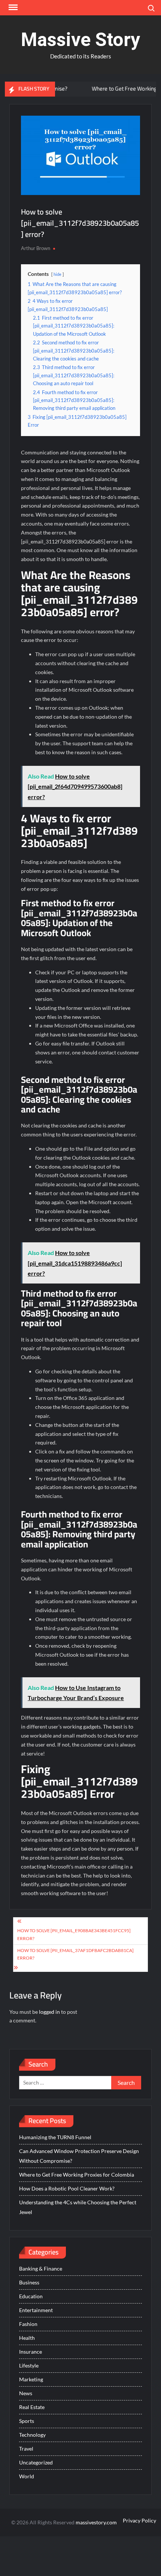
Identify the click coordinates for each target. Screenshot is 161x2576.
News (26, 2393)
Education (31, 2296)
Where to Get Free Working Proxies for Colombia (77, 2175)
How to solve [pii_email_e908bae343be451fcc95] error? (74, 1934)
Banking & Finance (41, 2269)
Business (29, 2282)
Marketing (31, 2379)
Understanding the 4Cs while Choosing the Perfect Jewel (78, 2207)
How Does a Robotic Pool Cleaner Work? (67, 2188)
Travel (26, 2449)
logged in (49, 2012)
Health (27, 2338)
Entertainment (36, 2310)
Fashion (28, 2324)
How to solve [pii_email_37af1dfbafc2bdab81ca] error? (75, 1954)
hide (57, 274)
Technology (32, 2435)
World (27, 2476)
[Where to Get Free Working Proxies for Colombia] (63, 89)
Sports (27, 2421)
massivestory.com (96, 2522)
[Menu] (12, 7)
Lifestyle (29, 2365)
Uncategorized (36, 2462)
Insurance (31, 2352)
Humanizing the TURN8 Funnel (55, 2137)
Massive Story (80, 40)
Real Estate (32, 2407)
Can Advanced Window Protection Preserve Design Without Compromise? (79, 2156)
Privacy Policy (139, 2520)
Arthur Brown (36, 248)
